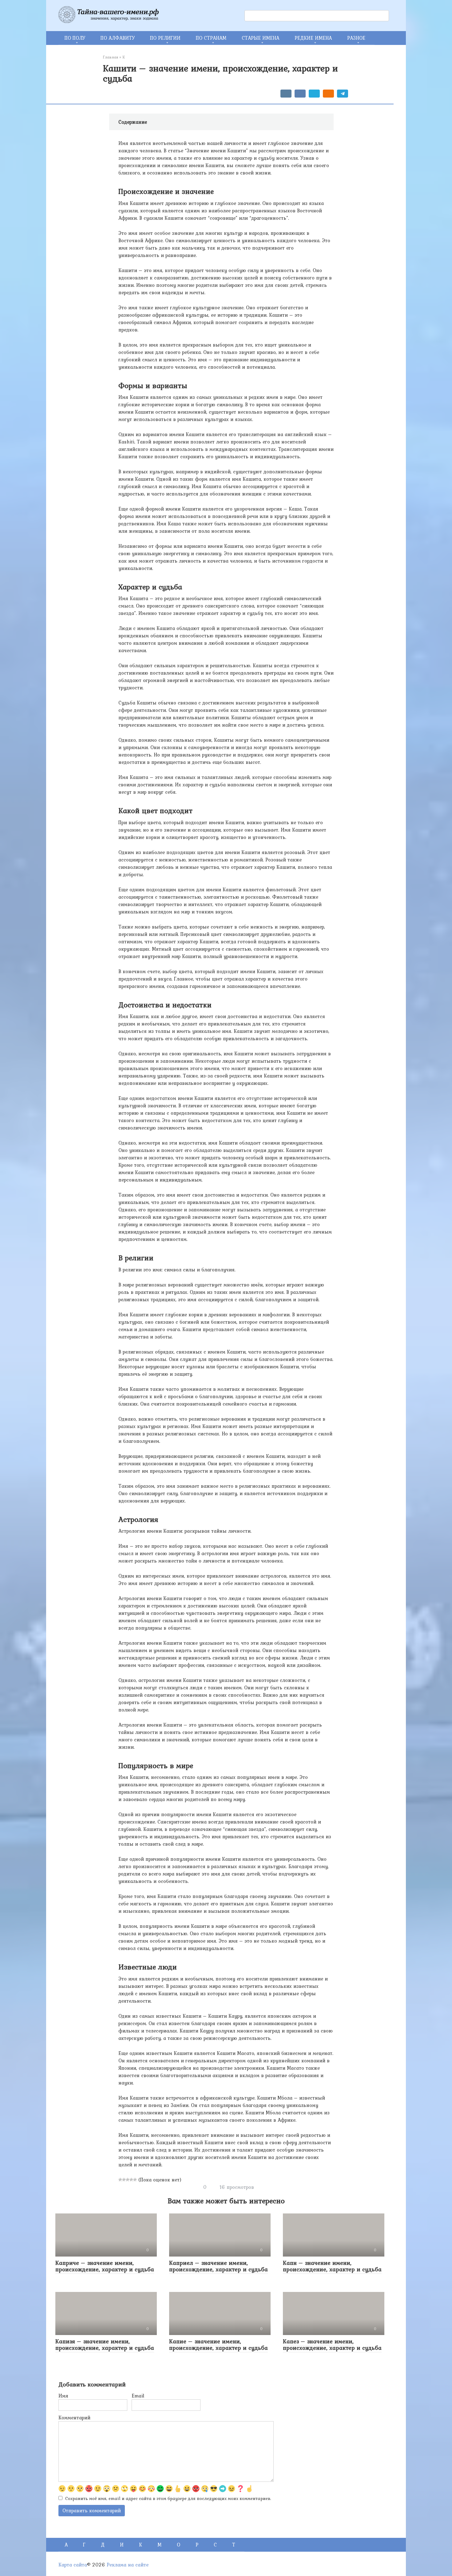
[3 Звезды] (128, 2180)
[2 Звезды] (124, 2180)
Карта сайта (73, 2565)
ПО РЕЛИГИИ (165, 38)
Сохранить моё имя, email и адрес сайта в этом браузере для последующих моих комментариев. (168, 2498)
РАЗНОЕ (356, 38)
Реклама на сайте (128, 2565)
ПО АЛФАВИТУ (118, 38)
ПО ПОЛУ (75, 38)
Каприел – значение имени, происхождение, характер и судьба (218, 2266)
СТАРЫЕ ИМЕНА (260, 38)
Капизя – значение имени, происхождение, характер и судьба (105, 2344)
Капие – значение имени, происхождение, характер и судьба (218, 2344)
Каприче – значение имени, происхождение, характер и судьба (105, 2266)
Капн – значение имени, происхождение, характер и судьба (332, 2266)
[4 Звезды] (131, 2180)
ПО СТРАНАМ (211, 38)
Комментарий (74, 2418)
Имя (63, 2396)
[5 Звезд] (135, 2180)
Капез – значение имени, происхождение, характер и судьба (332, 2344)
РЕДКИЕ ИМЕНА (313, 38)
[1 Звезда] (120, 2180)
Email (138, 2396)
